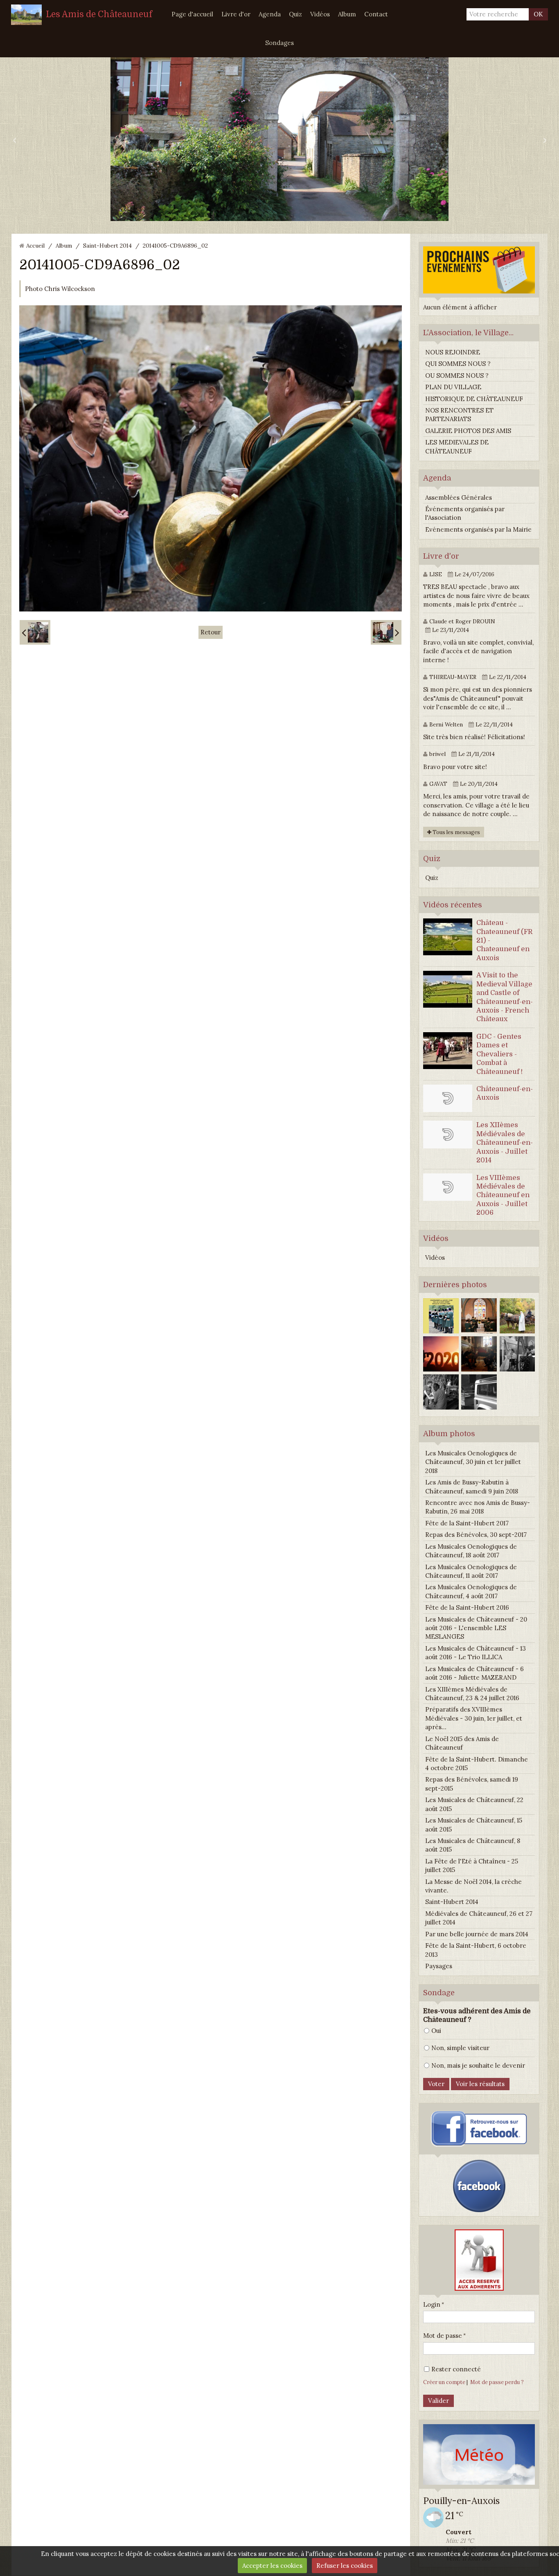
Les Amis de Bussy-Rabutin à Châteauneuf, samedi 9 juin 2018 (472, 1487)
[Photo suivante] (386, 632)
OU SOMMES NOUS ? (457, 376)
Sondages (279, 43)
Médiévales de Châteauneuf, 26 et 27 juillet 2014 (479, 1918)
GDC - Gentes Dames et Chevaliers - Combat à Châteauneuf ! (499, 1054)
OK (538, 14)
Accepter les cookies (272, 2566)
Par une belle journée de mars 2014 (477, 1934)
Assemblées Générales (459, 497)
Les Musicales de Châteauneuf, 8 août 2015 (473, 1845)
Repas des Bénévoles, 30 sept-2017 (476, 1535)
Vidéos (320, 14)
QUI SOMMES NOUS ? (458, 364)
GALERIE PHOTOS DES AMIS (468, 431)
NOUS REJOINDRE (453, 352)
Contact (376, 14)
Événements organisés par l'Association (465, 513)
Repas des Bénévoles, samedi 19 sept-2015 (472, 1784)
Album (347, 14)
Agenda (270, 14)
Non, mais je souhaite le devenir (478, 2065)
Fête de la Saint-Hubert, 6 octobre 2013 (476, 1950)
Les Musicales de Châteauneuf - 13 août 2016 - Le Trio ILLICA (476, 1653)
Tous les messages (456, 832)
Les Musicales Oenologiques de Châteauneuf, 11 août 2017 (471, 1571)
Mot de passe (443, 2336)
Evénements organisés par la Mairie (478, 529)
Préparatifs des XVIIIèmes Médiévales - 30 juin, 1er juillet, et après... (474, 1718)
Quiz (295, 14)
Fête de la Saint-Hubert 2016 (467, 1607)
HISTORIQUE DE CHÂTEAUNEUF (474, 399)
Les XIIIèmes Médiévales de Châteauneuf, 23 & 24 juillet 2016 (472, 1694)
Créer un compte (444, 2382)
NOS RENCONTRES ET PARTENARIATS (459, 415)
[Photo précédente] (35, 632)
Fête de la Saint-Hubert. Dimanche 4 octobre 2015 (477, 1764)
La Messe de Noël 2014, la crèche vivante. (473, 1886)
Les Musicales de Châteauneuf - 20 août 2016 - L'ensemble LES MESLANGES (476, 1628)
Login (432, 2304)
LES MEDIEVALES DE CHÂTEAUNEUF (457, 447)
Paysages (439, 1966)
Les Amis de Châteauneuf (99, 14)
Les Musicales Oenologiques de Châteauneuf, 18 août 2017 (471, 1551)
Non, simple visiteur (460, 2048)
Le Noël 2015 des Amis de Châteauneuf (462, 1743)
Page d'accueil (192, 14)
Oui (436, 2031)
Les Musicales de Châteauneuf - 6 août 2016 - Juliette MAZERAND (474, 1673)
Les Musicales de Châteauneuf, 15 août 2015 (474, 1825)
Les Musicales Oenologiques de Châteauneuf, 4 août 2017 (471, 1591)
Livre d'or (236, 14)
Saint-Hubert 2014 (107, 246)
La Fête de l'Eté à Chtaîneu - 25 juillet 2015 (472, 1865)
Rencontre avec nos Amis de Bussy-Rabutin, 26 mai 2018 (478, 1507)
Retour (211, 632)
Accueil (35, 246)
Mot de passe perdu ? (497, 2382)
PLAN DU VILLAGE (453, 387)
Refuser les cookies (345, 2566)
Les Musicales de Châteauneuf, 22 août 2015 (474, 1804)
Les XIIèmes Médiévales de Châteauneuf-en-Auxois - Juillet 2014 (505, 1143)
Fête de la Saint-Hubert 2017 (467, 1523)
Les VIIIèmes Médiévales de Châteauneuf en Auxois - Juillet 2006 (503, 1195)
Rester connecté (456, 2369)
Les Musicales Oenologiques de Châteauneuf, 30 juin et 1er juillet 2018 (473, 1462)
